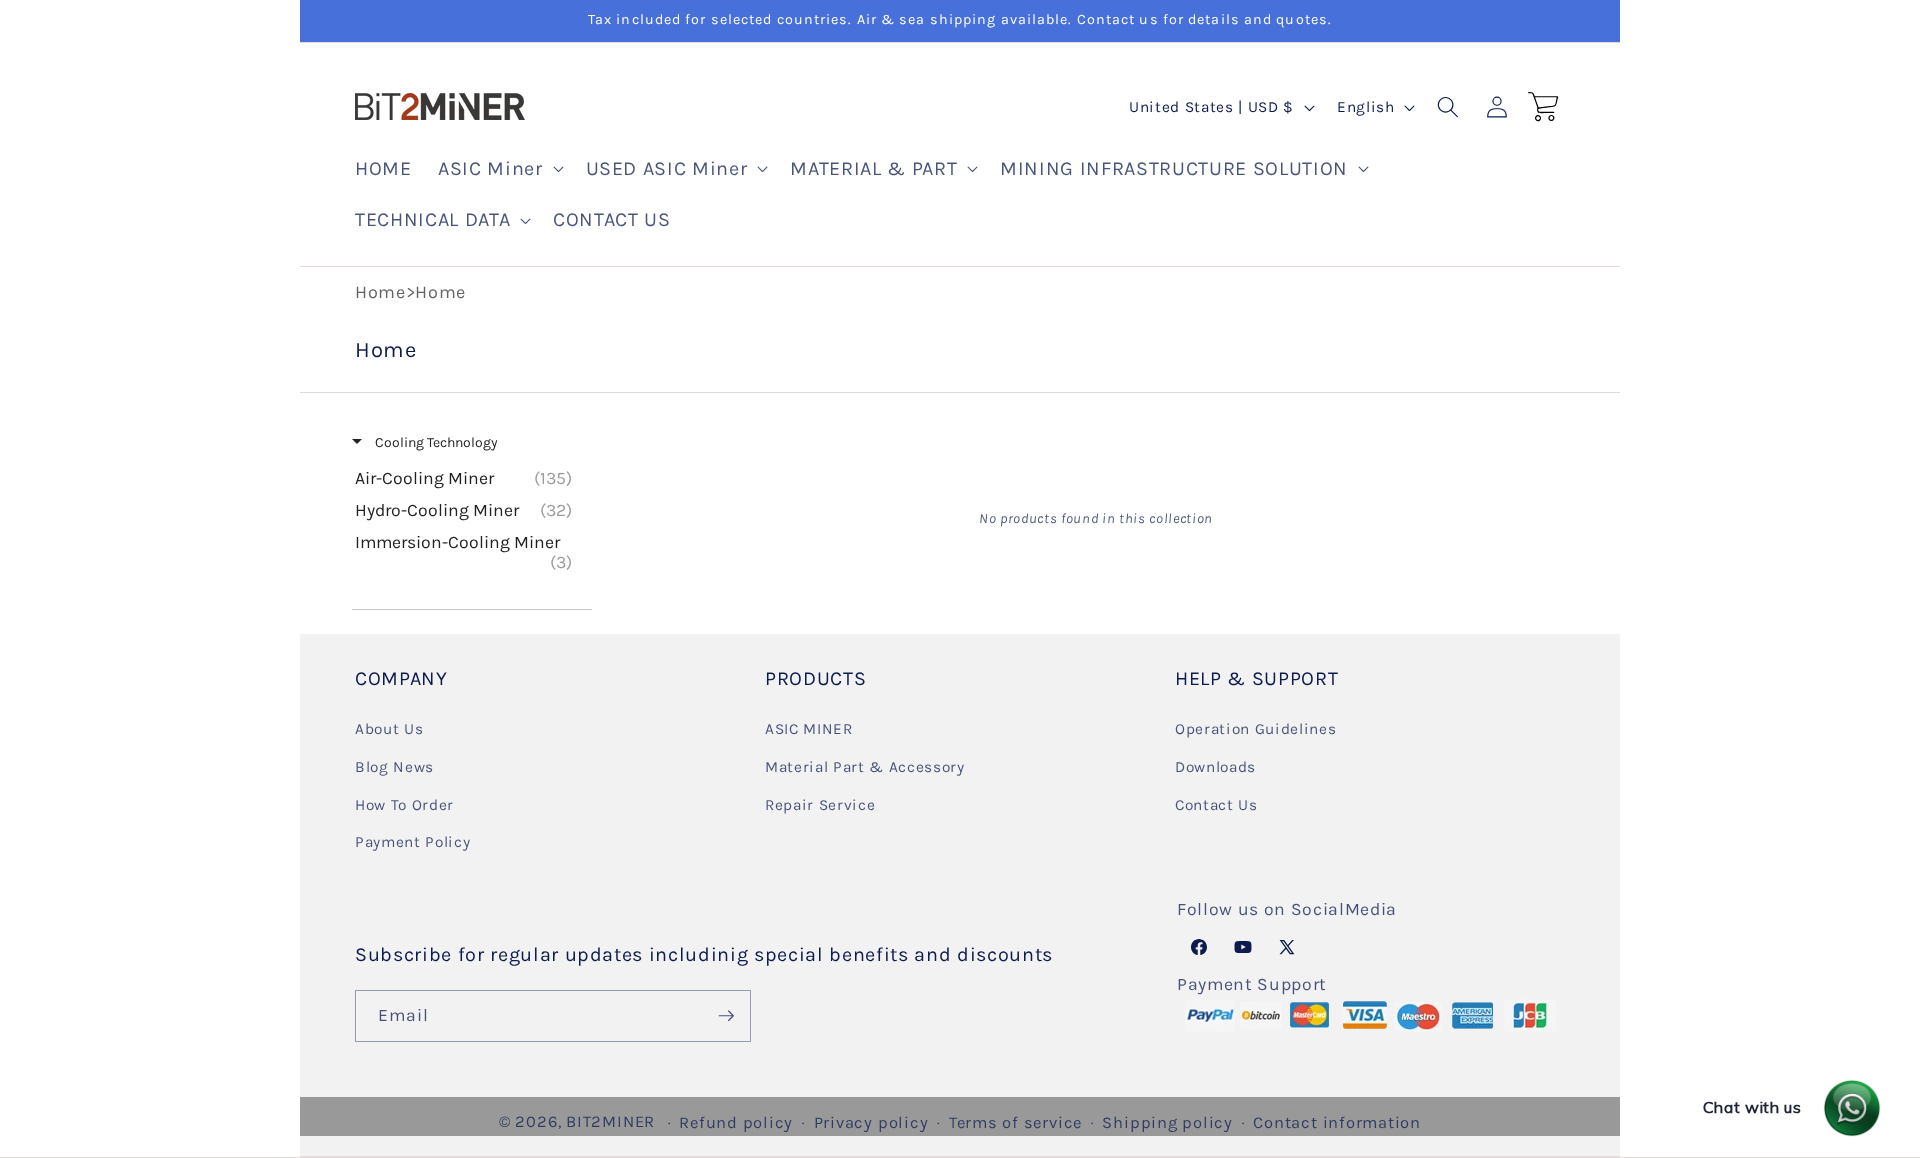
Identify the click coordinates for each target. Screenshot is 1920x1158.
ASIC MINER (809, 729)
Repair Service (820, 805)
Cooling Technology (435, 442)
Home (380, 292)
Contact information (1337, 1122)
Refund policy (736, 1122)
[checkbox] (468, 478)
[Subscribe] (726, 1016)
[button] (498, 169)
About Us (389, 729)
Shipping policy (1167, 1122)
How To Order (404, 805)
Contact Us (1216, 805)
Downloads (1215, 767)
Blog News (394, 767)
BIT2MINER (610, 1121)
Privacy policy (871, 1122)
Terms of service (1015, 1122)
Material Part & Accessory (865, 767)
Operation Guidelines (1255, 729)
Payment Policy (412, 842)
